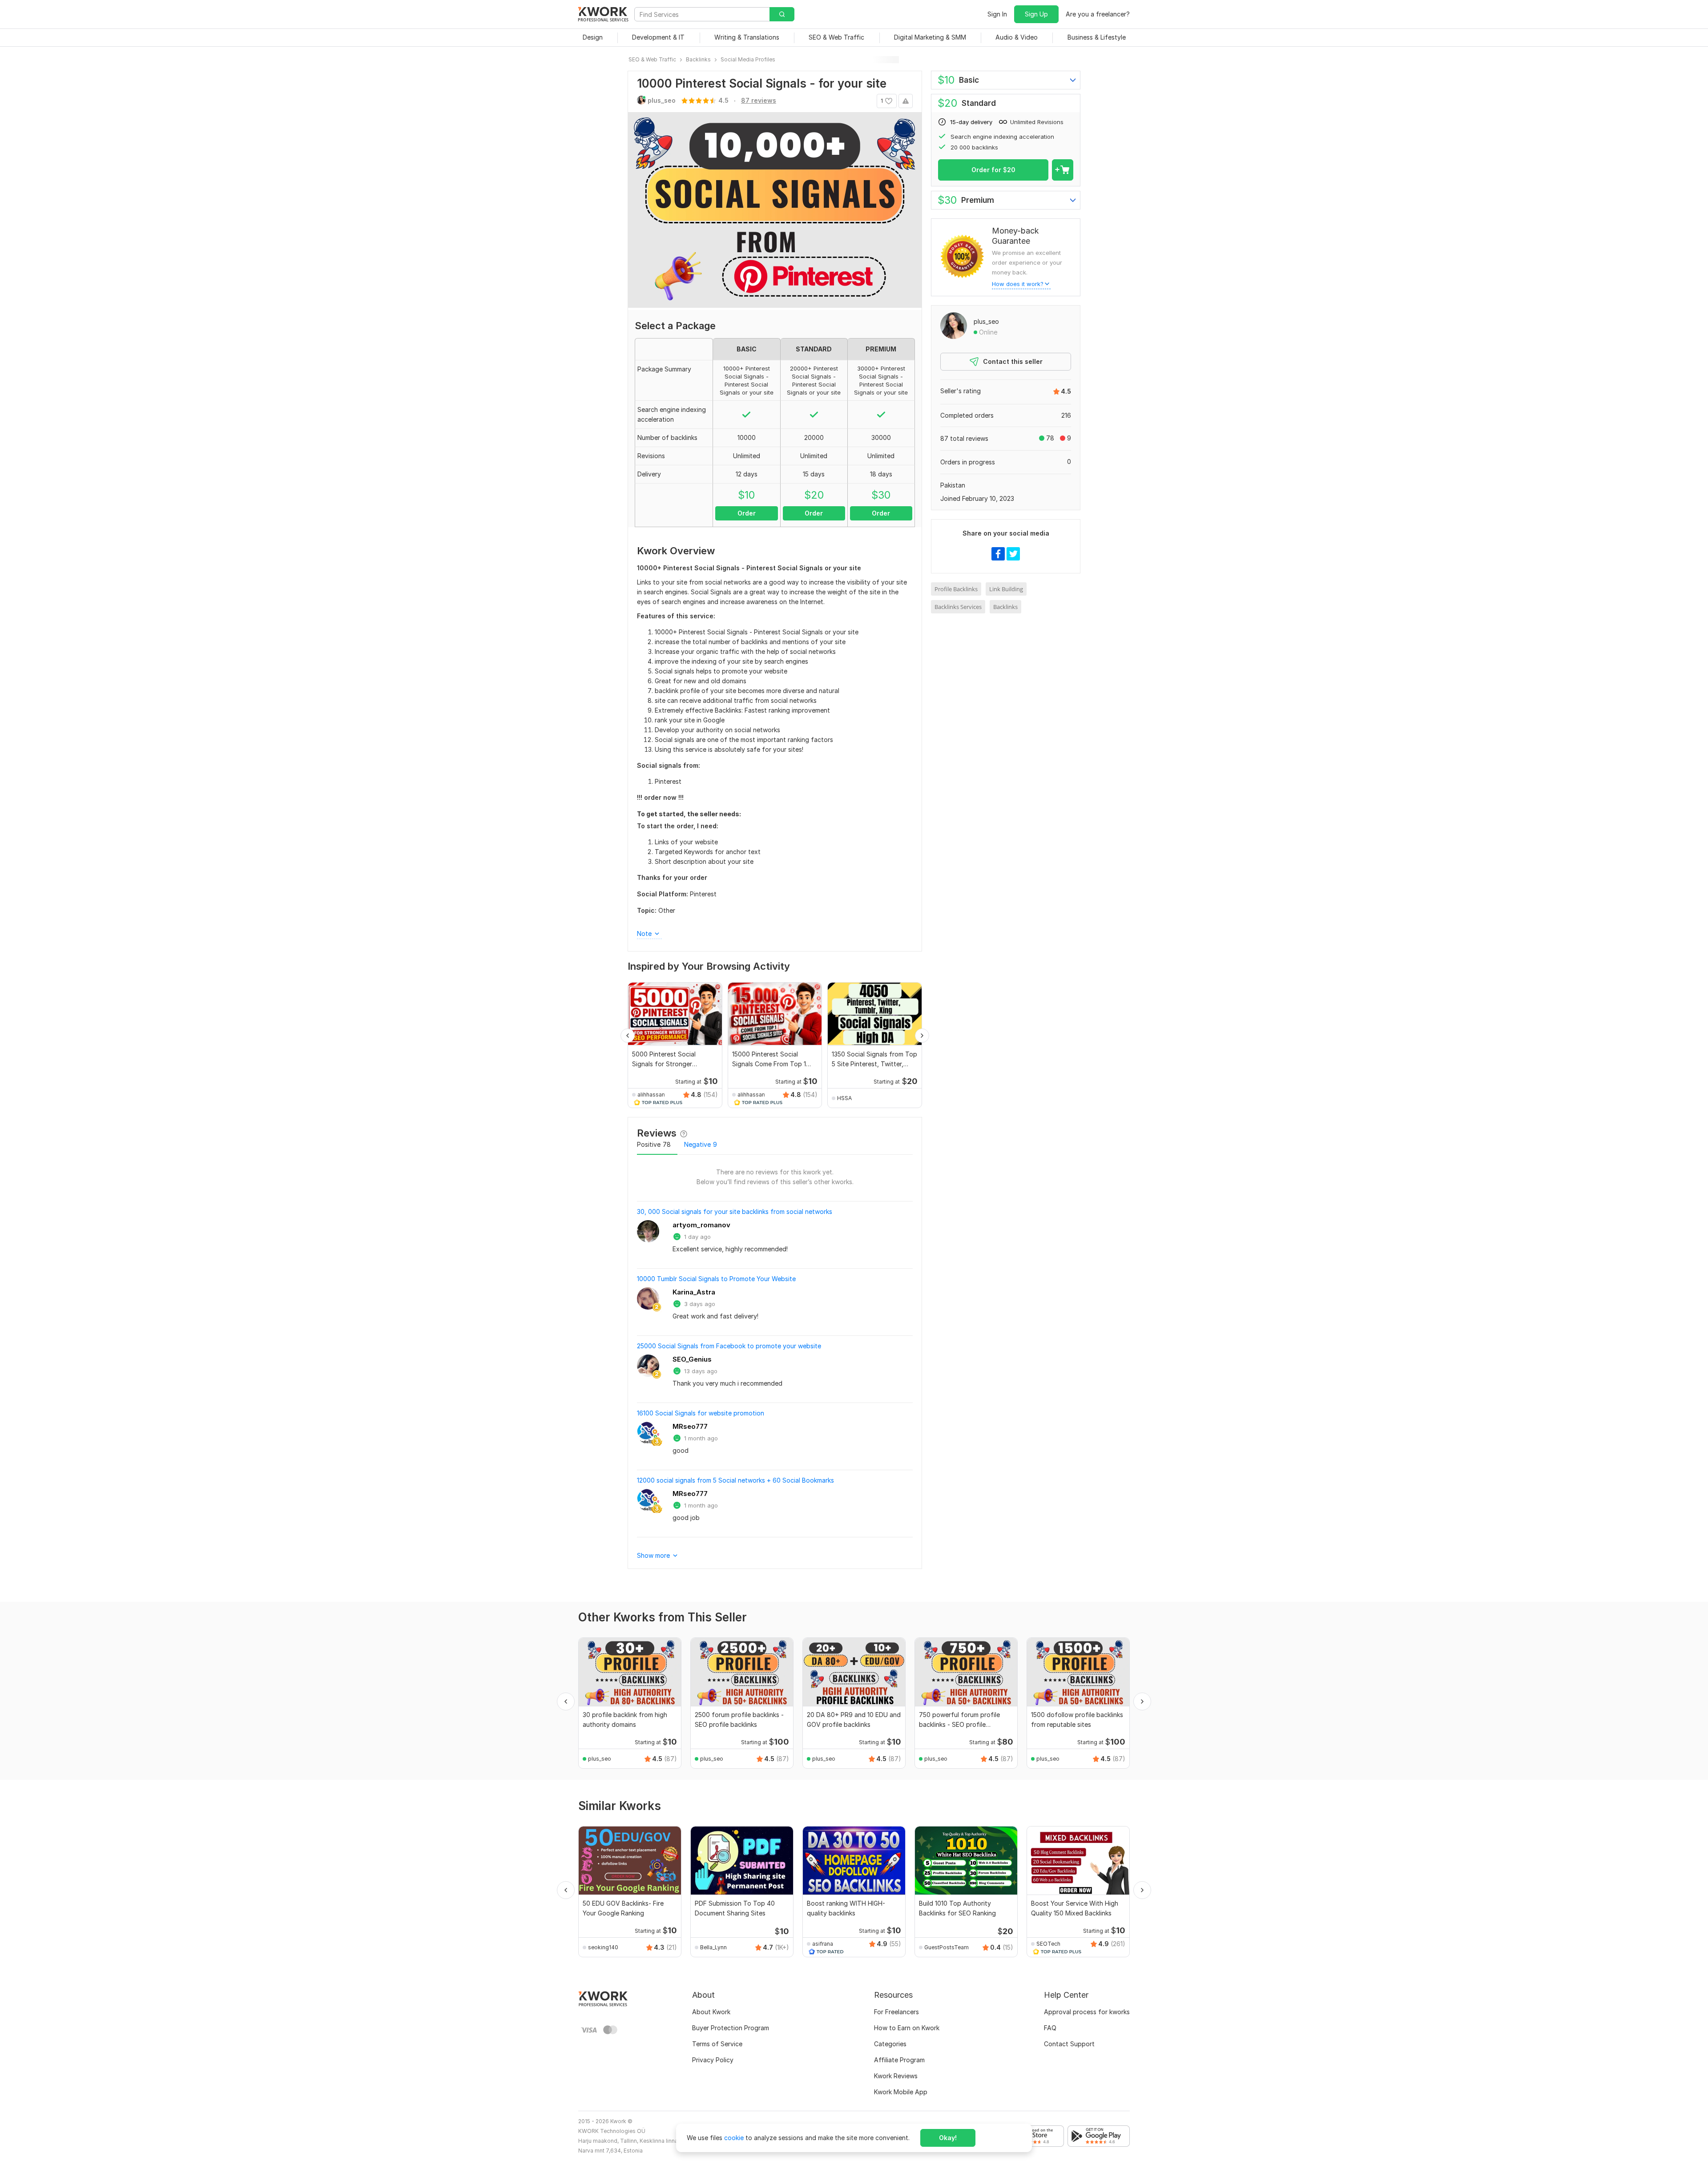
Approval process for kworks (1087, 2012)
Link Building (1006, 589)
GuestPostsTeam (947, 1947)
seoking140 (603, 1947)
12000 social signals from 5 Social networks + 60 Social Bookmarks (735, 1480)
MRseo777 (690, 1426)
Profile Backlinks (956, 589)
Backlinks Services (958, 607)
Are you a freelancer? (1098, 14)
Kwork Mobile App (901, 2092)
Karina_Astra (694, 1292)
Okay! (948, 2138)
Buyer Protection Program (731, 2028)
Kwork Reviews (896, 2076)
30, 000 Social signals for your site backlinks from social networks (735, 1212)
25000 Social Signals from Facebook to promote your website (729, 1346)
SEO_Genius (692, 1359)
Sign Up (1036, 14)
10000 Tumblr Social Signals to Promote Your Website (716, 1279)
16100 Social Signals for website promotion (701, 1413)
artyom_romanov (701, 1225)
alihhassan (651, 1095)
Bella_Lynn (713, 1947)
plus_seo (986, 321)
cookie (734, 2138)
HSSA (844, 1098)
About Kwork (711, 2012)
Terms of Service (717, 2044)
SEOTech (1048, 1944)
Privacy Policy (713, 2060)
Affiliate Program (899, 2060)
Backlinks (1005, 607)
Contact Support (1069, 2044)
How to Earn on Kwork (907, 2028)
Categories (890, 2044)
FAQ (1050, 2028)
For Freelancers (896, 2012)
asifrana (823, 1944)
